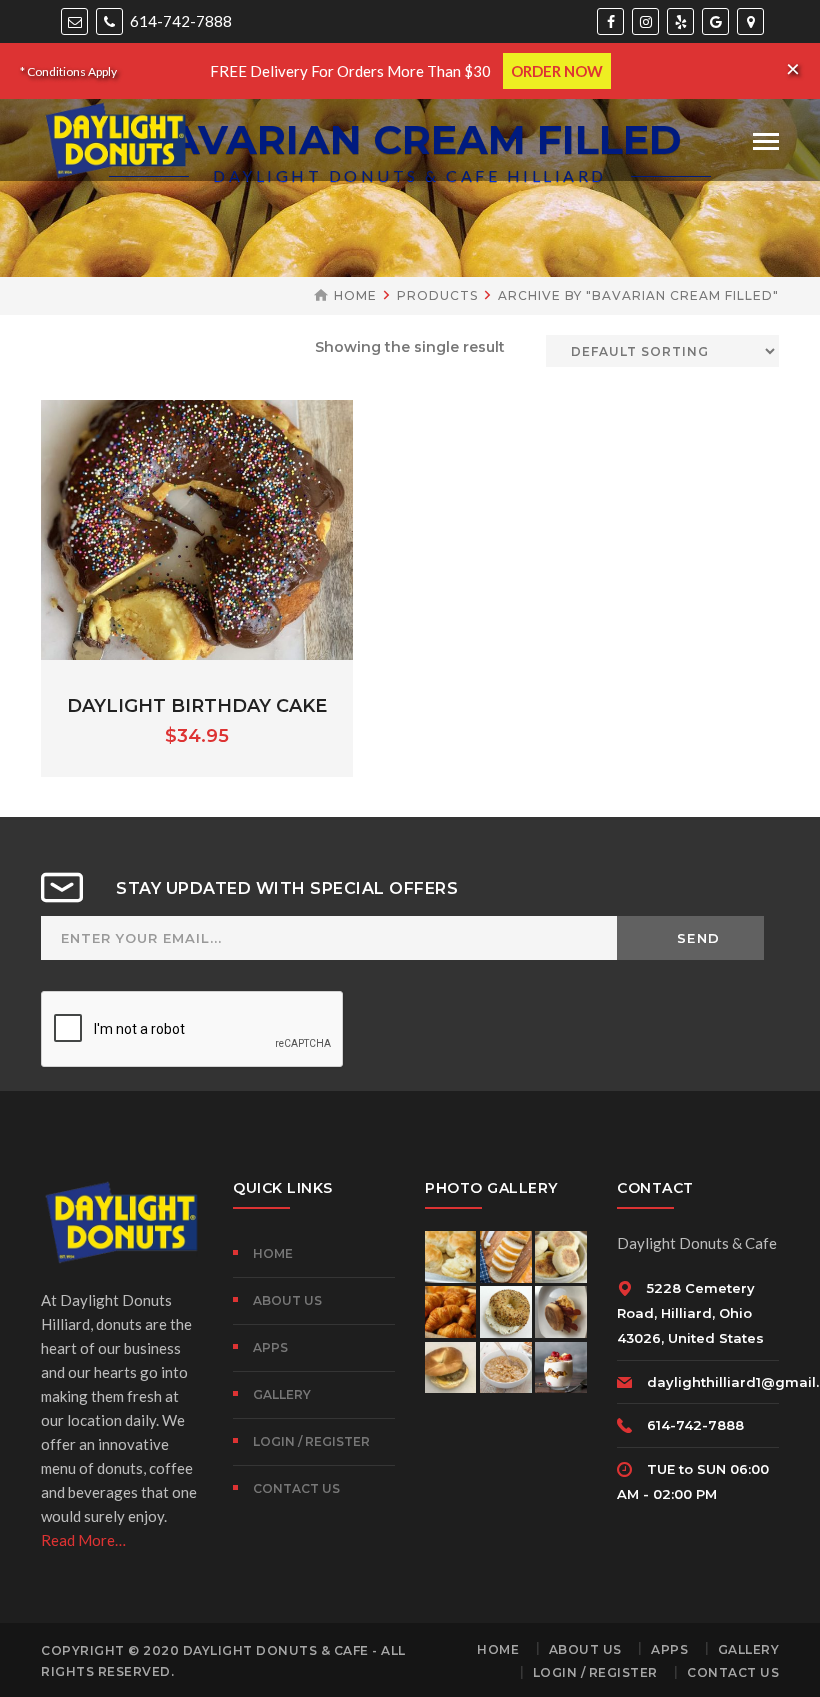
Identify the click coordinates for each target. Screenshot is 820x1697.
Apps (270, 1347)
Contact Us (296, 1488)
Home (355, 295)
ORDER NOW (557, 71)
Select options (197, 554)
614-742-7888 (179, 21)
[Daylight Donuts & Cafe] (116, 138)
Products (437, 295)
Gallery (282, 1394)
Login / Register (311, 1441)
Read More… (83, 1540)
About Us (287, 1300)
